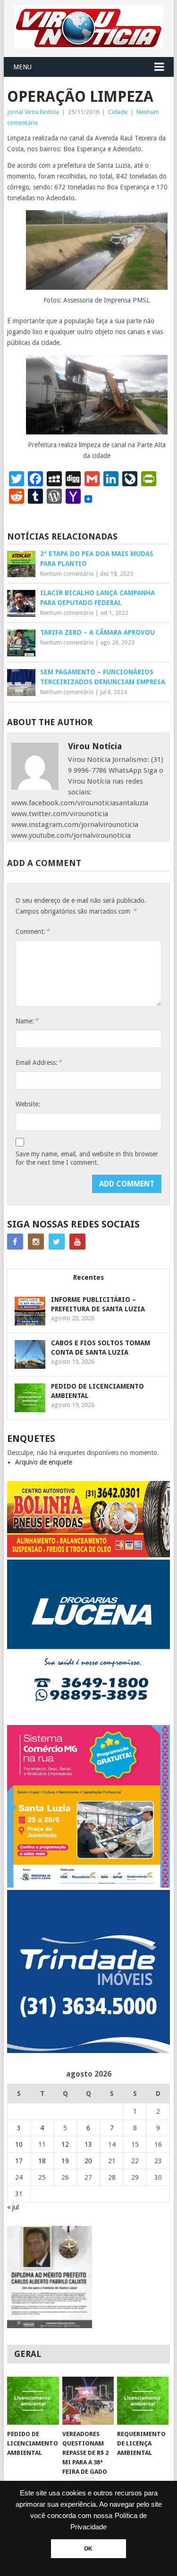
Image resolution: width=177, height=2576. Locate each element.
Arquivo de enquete (44, 1462)
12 (65, 2144)
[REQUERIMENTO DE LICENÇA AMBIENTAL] (143, 2401)
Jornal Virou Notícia (33, 112)
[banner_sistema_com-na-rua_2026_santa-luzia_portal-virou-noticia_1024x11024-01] (89, 1885)
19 (65, 2161)
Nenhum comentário (67, 574)
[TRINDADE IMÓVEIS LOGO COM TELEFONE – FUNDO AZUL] (89, 2051)
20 (88, 2161)
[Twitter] (57, 1242)
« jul (13, 2207)
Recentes (88, 1277)
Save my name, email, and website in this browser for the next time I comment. (87, 1158)
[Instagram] (36, 1242)
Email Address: (39, 1062)
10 (19, 2144)
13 (88, 2144)
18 (42, 2161)
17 (19, 2161)
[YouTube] (77, 1242)
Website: (28, 1104)
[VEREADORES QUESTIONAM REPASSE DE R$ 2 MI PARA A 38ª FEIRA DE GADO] (88, 2401)
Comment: (33, 931)
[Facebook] (15, 1242)
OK (88, 2549)
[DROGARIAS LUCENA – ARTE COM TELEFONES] (89, 1720)
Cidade (118, 112)
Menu (22, 67)
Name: (27, 1021)
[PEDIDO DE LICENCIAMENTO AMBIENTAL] (33, 2401)
